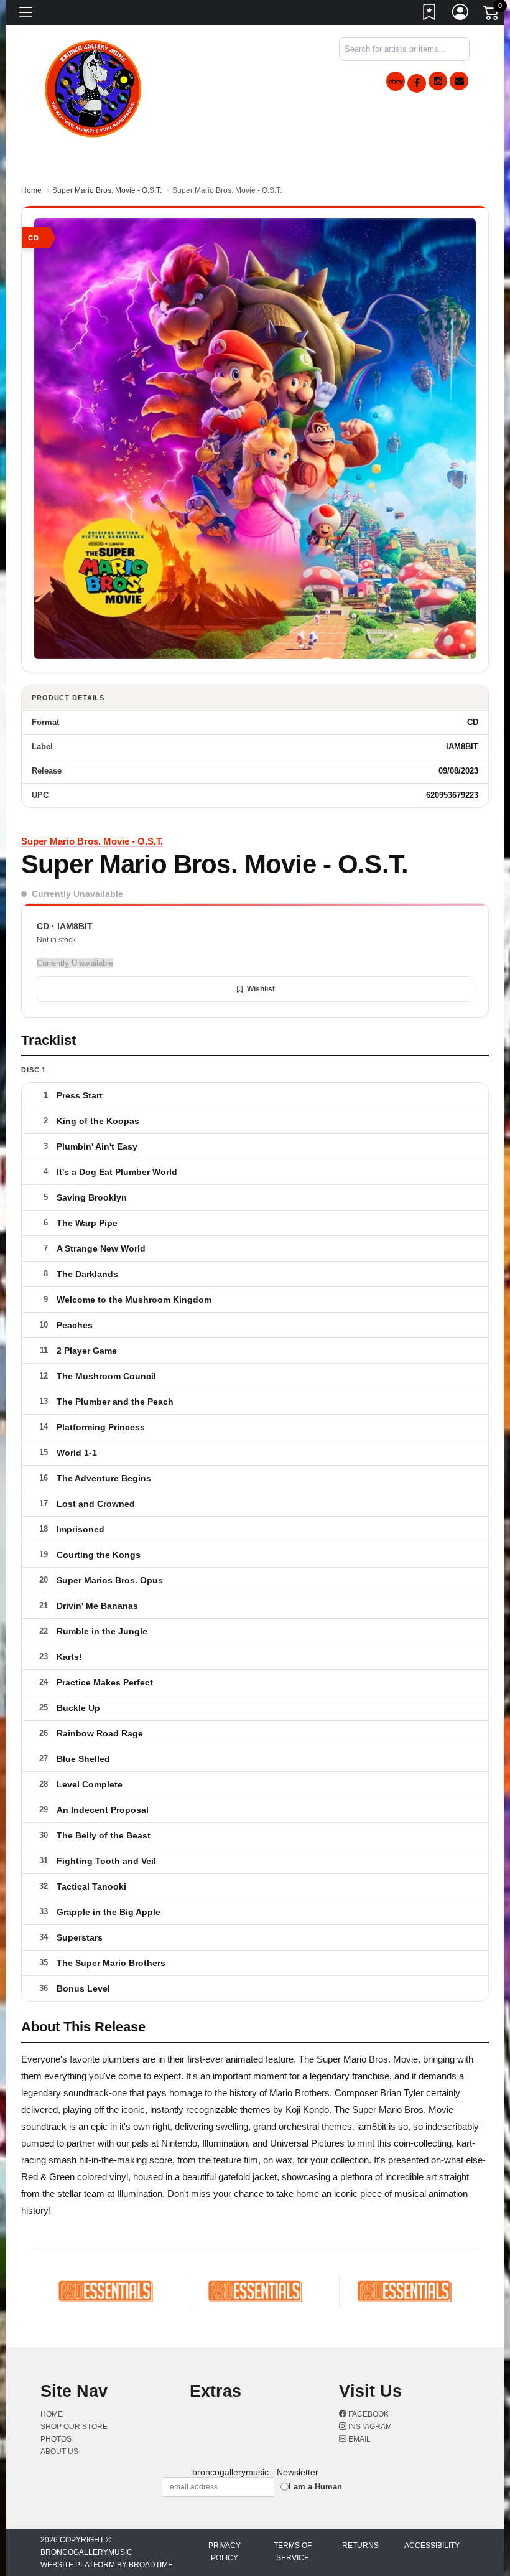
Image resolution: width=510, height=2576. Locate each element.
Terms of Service (293, 2552)
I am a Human (315, 2487)
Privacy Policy (225, 2552)
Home (31, 190)
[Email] (459, 81)
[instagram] (438, 81)
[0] (492, 15)
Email (359, 2439)
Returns (360, 2546)
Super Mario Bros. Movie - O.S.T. (107, 190)
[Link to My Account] (461, 14)
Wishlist (261, 989)
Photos (56, 2439)
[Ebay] (396, 81)
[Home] (94, 87)
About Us (59, 2452)
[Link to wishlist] (430, 14)
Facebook (368, 2414)
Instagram (369, 2427)
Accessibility (432, 2546)
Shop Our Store (74, 2427)
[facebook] (417, 83)
